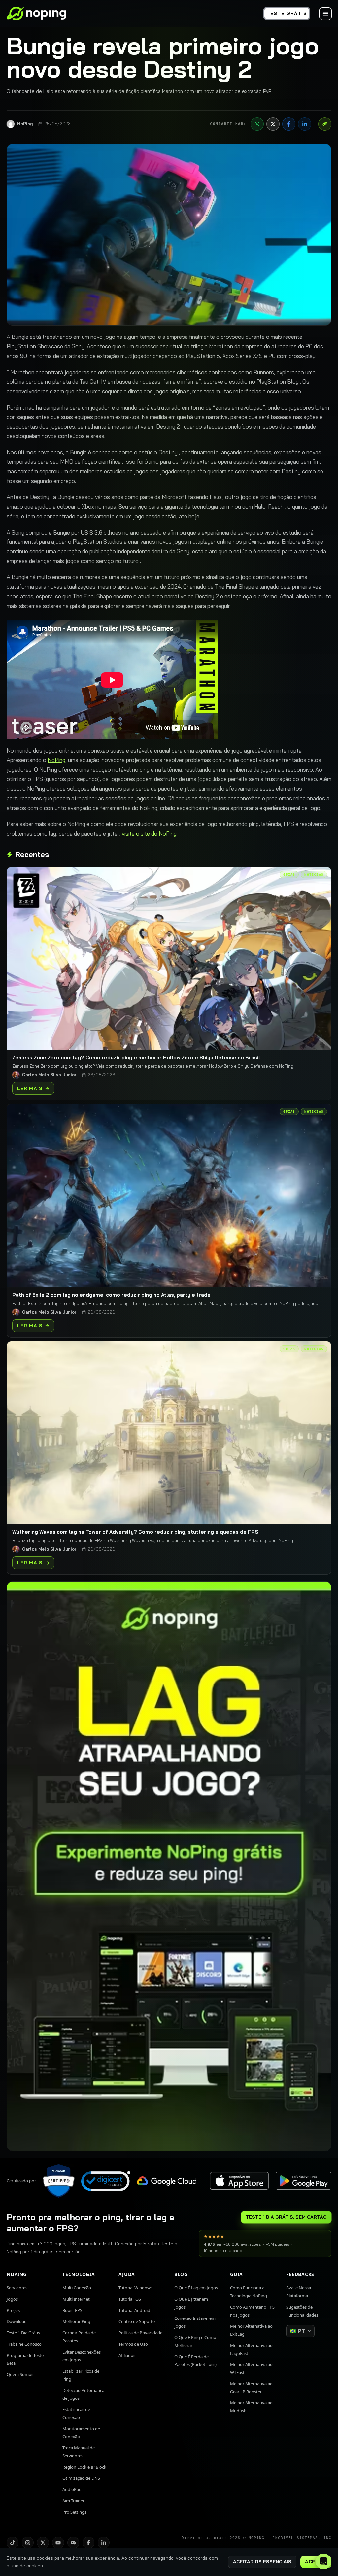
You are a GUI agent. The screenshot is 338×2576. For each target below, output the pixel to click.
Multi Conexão (77, 2288)
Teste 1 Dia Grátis (23, 2333)
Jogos (12, 2299)
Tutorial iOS (130, 2299)
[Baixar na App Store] (239, 2181)
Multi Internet (76, 2299)
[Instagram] (28, 2543)
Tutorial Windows (135, 2288)
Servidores (17, 2288)
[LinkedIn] (305, 124)
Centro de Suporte (137, 2321)
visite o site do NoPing (149, 833)
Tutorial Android (134, 2310)
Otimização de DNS (81, 2478)
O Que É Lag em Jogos (196, 2288)
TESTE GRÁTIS (287, 13)
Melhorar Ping (76, 2321)
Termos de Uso (133, 2344)
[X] (273, 124)
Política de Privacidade (140, 2333)
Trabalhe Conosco (24, 2344)
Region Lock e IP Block (84, 2467)
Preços (13, 2310)
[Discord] (73, 2543)
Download (17, 2321)
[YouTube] (58, 2543)
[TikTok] (13, 2543)
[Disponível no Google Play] (303, 2181)
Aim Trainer (73, 2501)
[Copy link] (325, 124)
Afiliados (127, 2355)
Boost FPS (72, 2310)
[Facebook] (289, 124)
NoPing (56, 760)
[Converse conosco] (323, 2561)
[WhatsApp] (257, 124)
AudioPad (72, 2489)
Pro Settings (74, 2512)
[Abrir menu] (325, 14)
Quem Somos (20, 2374)
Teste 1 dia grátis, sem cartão (286, 2217)
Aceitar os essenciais (262, 2562)
